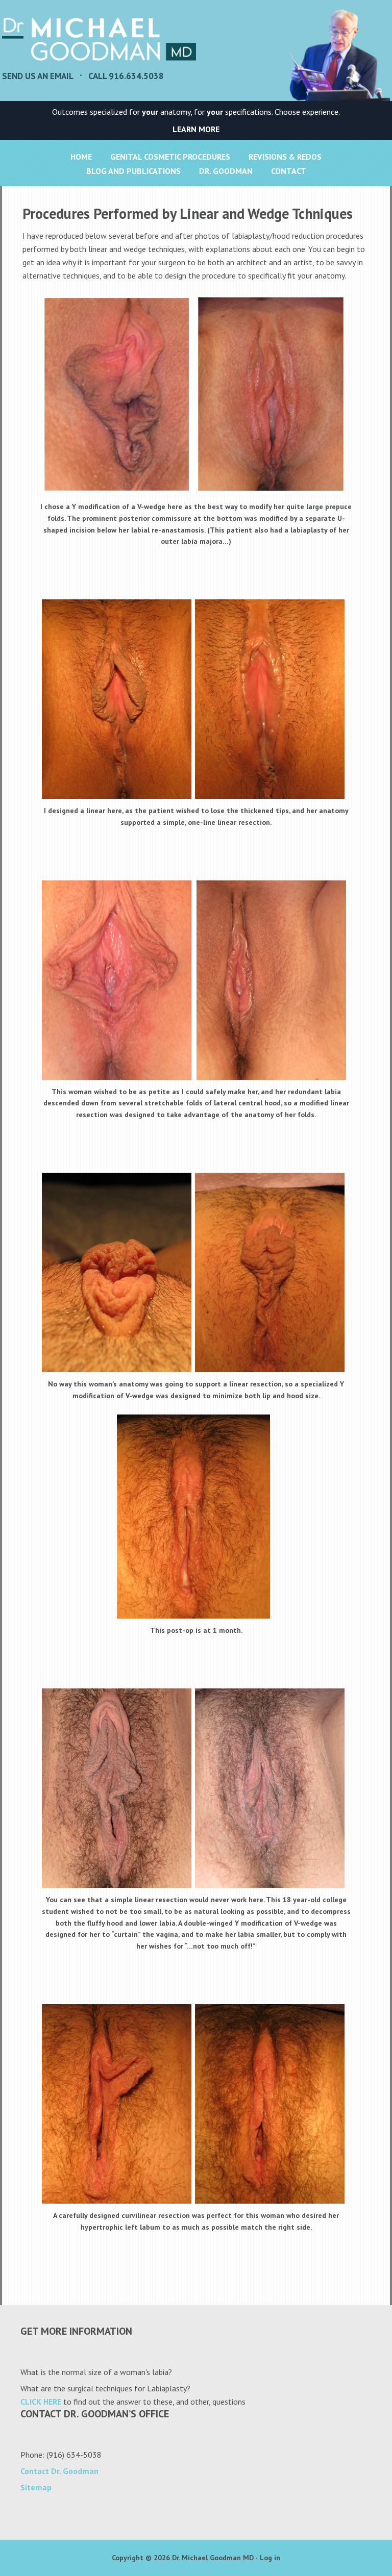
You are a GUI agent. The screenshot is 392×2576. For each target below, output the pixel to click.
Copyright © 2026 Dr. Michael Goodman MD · (186, 2558)
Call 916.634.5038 (126, 76)
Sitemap (36, 2487)
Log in (270, 2558)
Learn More (196, 129)
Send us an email (38, 76)
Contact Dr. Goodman (59, 2471)
